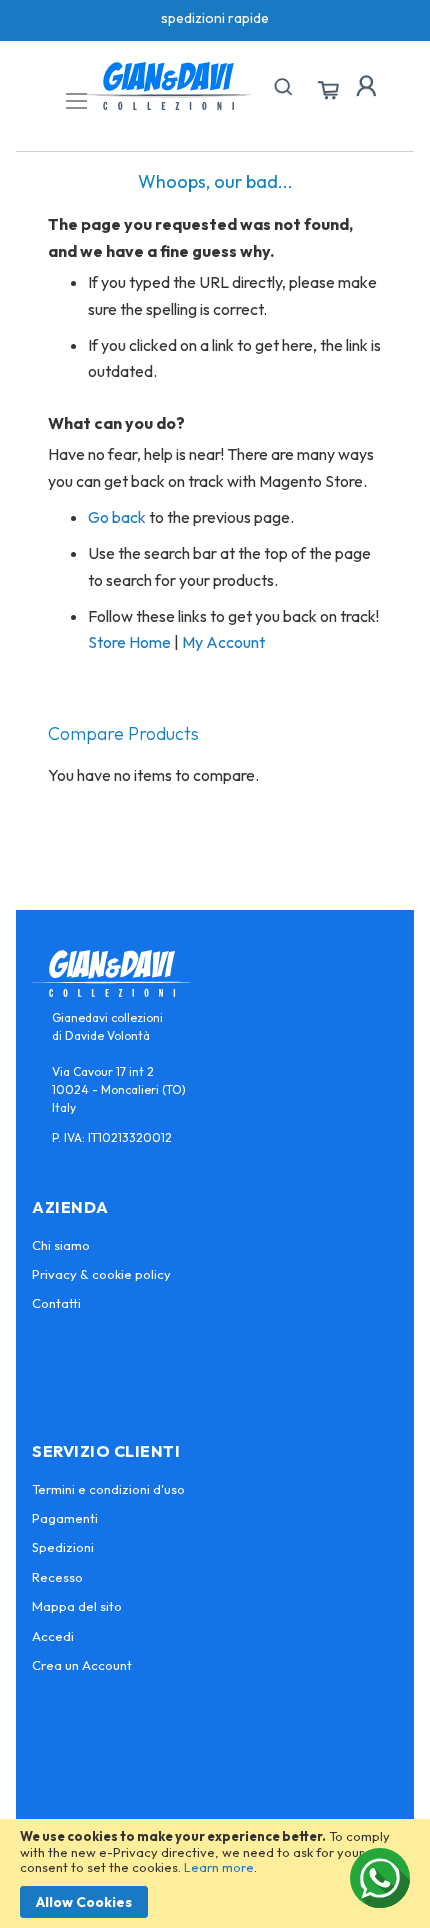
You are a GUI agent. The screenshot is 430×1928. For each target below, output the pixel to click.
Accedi (53, 1636)
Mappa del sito (77, 1606)
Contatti (56, 1303)
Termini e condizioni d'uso (108, 1489)
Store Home (129, 642)
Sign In (366, 86)
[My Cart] (328, 91)
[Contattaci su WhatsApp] (380, 1878)
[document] (215, 1873)
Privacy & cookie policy (101, 1274)
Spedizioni (63, 1547)
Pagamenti (65, 1518)
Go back (117, 517)
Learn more (219, 1867)
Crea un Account (82, 1665)
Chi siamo (61, 1245)
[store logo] (168, 86)
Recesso (57, 1577)
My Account (223, 642)
